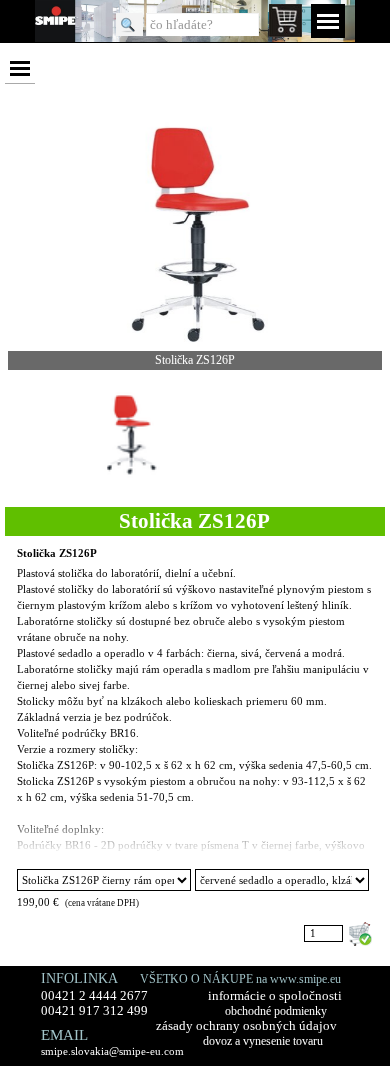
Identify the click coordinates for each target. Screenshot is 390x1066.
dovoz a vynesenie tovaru (263, 1041)
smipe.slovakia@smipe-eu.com (112, 1051)
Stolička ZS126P (57, 553)
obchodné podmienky (276, 1011)
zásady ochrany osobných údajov (246, 1026)
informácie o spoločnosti (275, 996)
